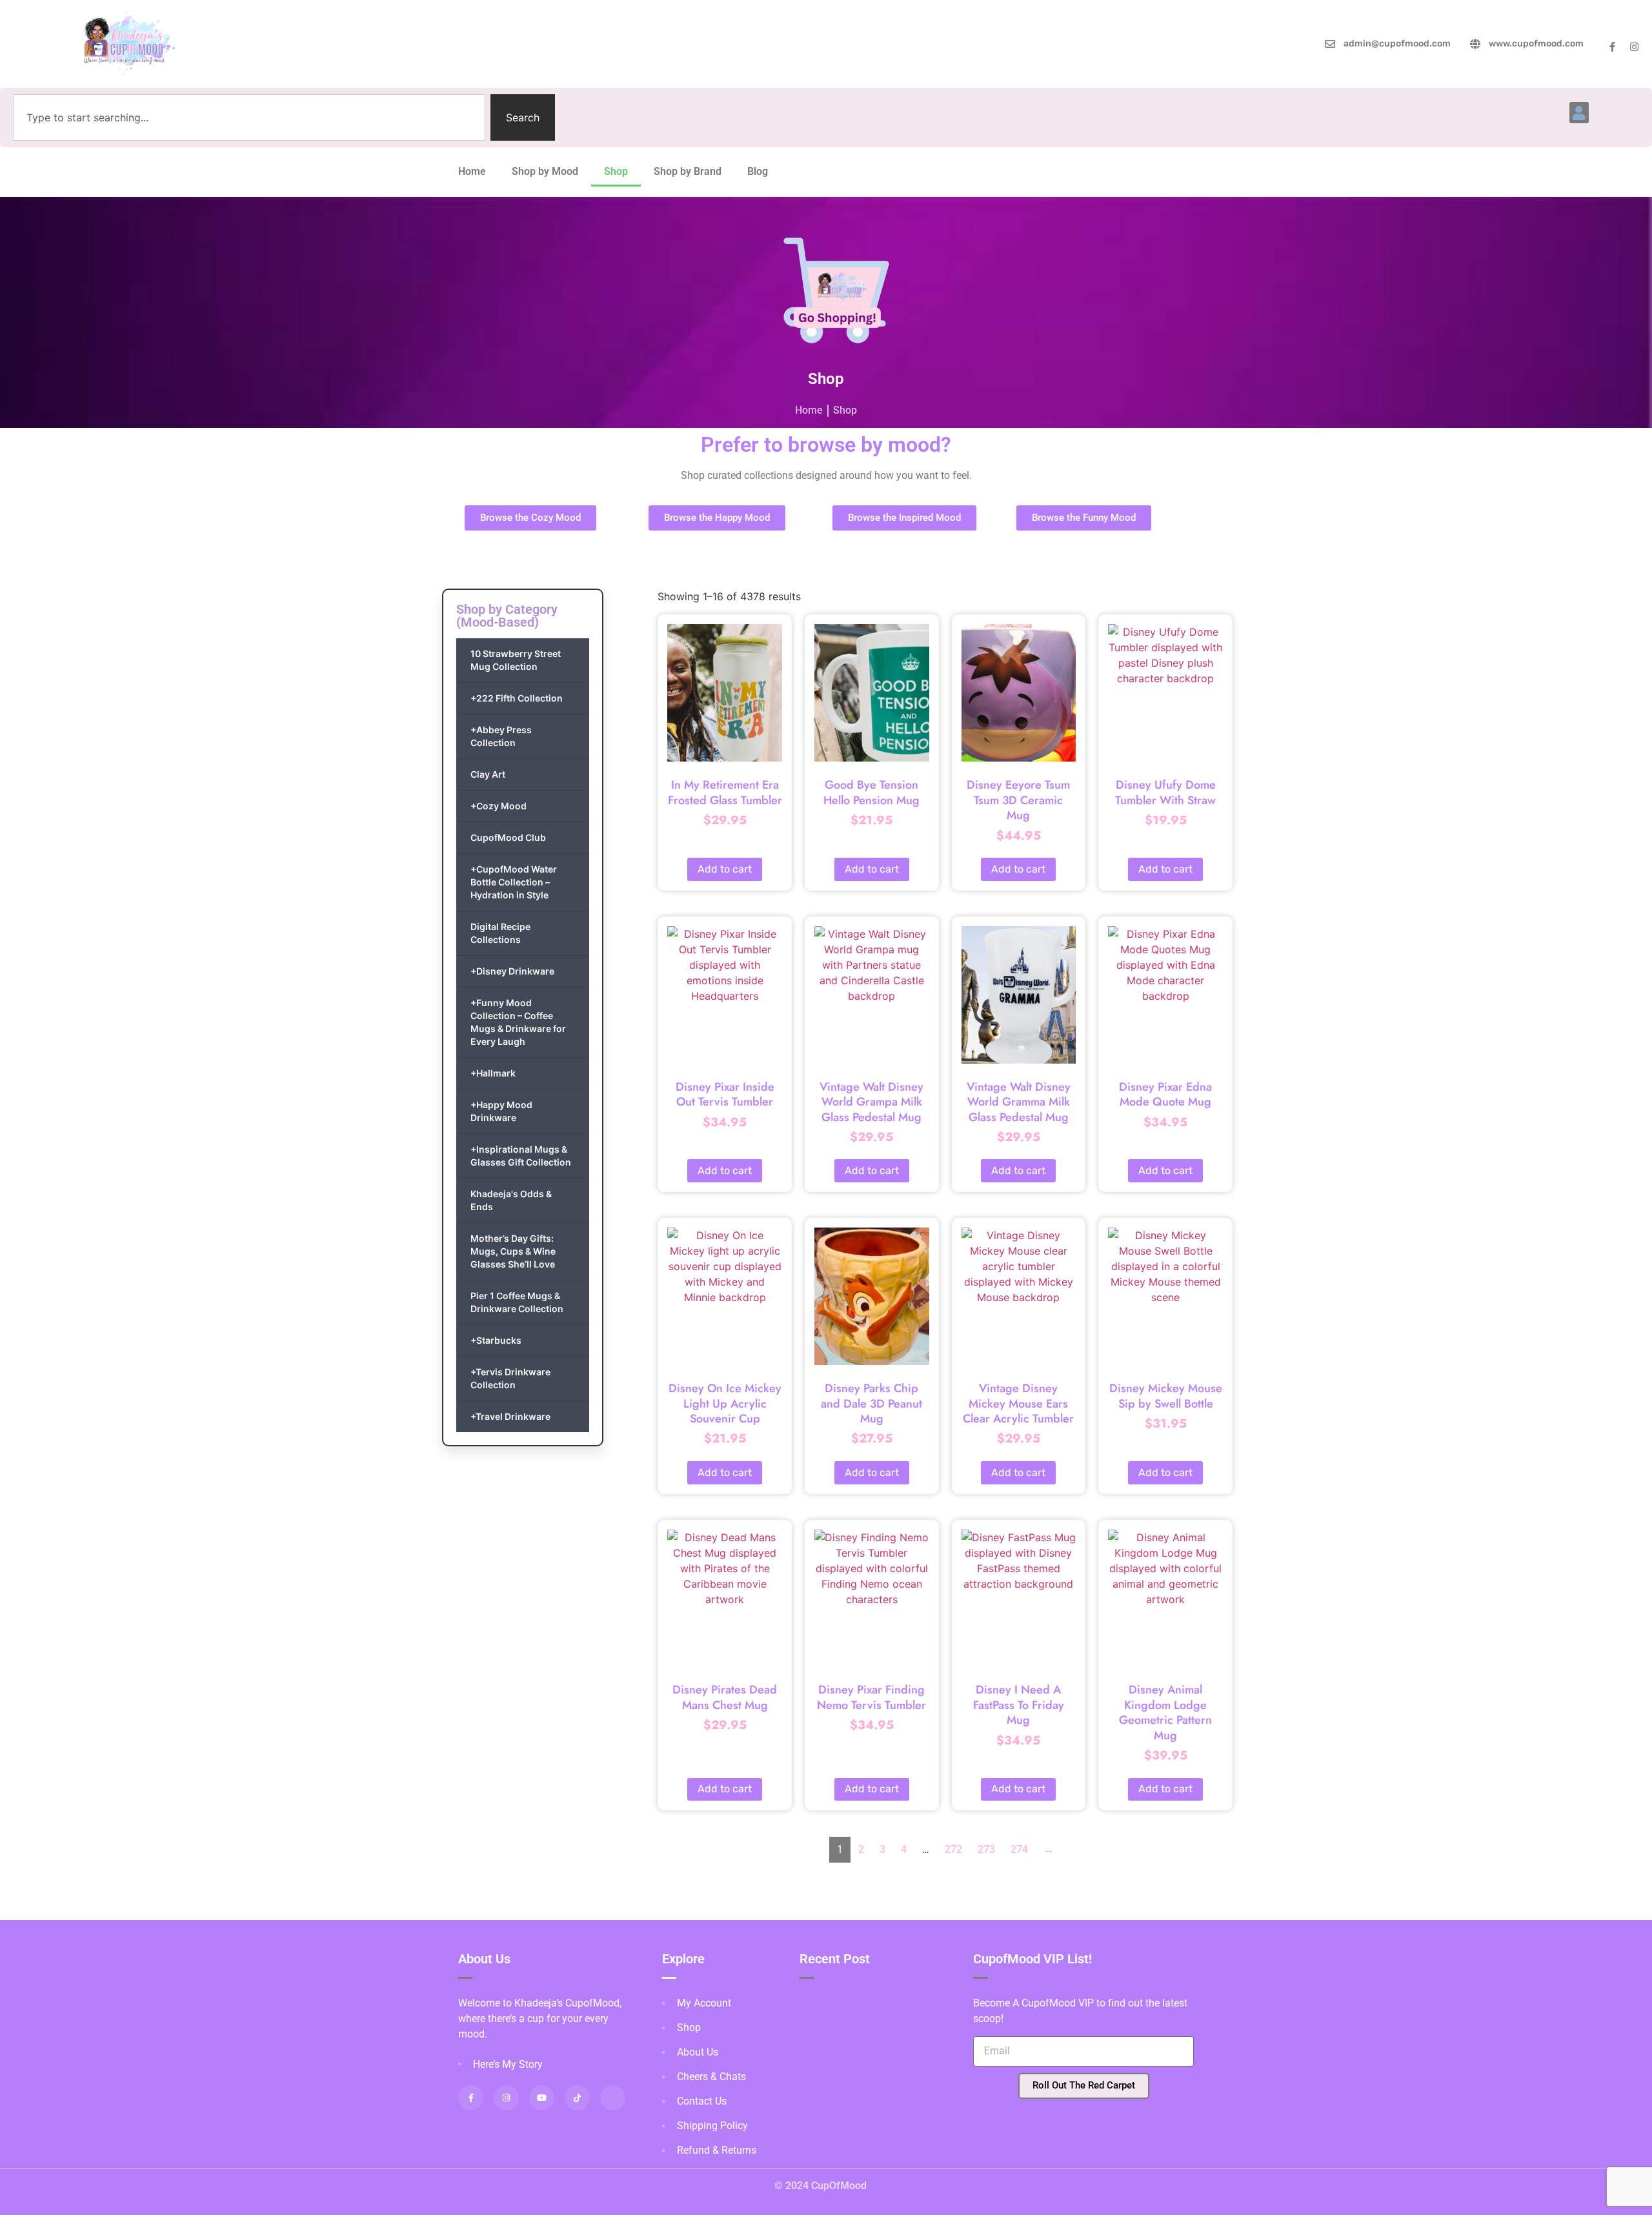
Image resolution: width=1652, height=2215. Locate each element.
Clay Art (488, 774)
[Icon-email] (613, 2098)
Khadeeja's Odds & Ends (511, 1200)
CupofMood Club (508, 837)
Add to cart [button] (725, 869)
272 (953, 1849)
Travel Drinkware (510, 1416)
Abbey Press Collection (501, 736)
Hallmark (493, 1073)
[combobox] (249, 117)
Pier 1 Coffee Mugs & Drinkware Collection (517, 1302)
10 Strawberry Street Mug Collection (516, 660)
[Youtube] (542, 2098)
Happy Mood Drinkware (501, 1111)
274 (1019, 1849)
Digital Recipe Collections (500, 933)
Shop (616, 171)
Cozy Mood (499, 806)
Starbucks (496, 1340)
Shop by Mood (545, 171)
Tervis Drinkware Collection (510, 1378)
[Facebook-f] (1612, 47)
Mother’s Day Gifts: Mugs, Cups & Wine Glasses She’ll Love (513, 1251)
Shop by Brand (688, 171)
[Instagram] (1634, 47)
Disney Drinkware (512, 971)
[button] (1579, 113)
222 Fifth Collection (517, 698)
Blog (758, 171)
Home (472, 171)
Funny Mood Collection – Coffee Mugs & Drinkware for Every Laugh (518, 1022)
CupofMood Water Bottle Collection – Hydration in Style (514, 882)
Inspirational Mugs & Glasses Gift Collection (521, 1156)
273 (986, 1849)
